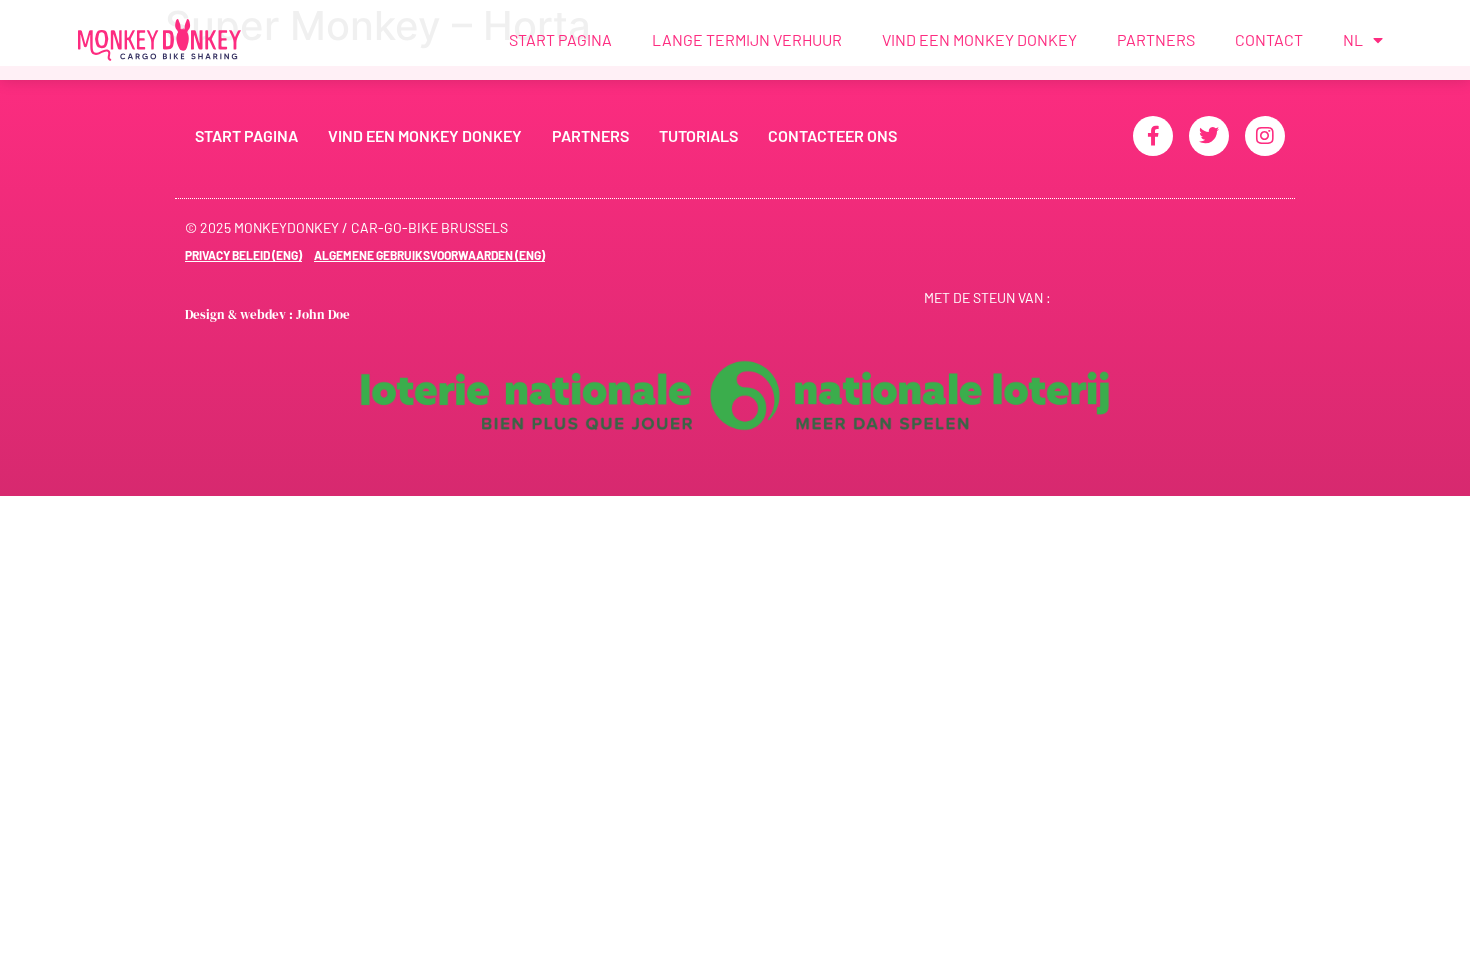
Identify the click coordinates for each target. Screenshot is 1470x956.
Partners (1156, 39)
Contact (1269, 39)
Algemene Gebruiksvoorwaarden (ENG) (429, 255)
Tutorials (698, 135)
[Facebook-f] (1153, 136)
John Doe (323, 314)
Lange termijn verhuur (747, 39)
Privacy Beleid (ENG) (243, 255)
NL (1353, 39)
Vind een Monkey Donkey (979, 39)
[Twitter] (1209, 136)
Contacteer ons (832, 135)
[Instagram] (1265, 136)
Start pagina (560, 39)
